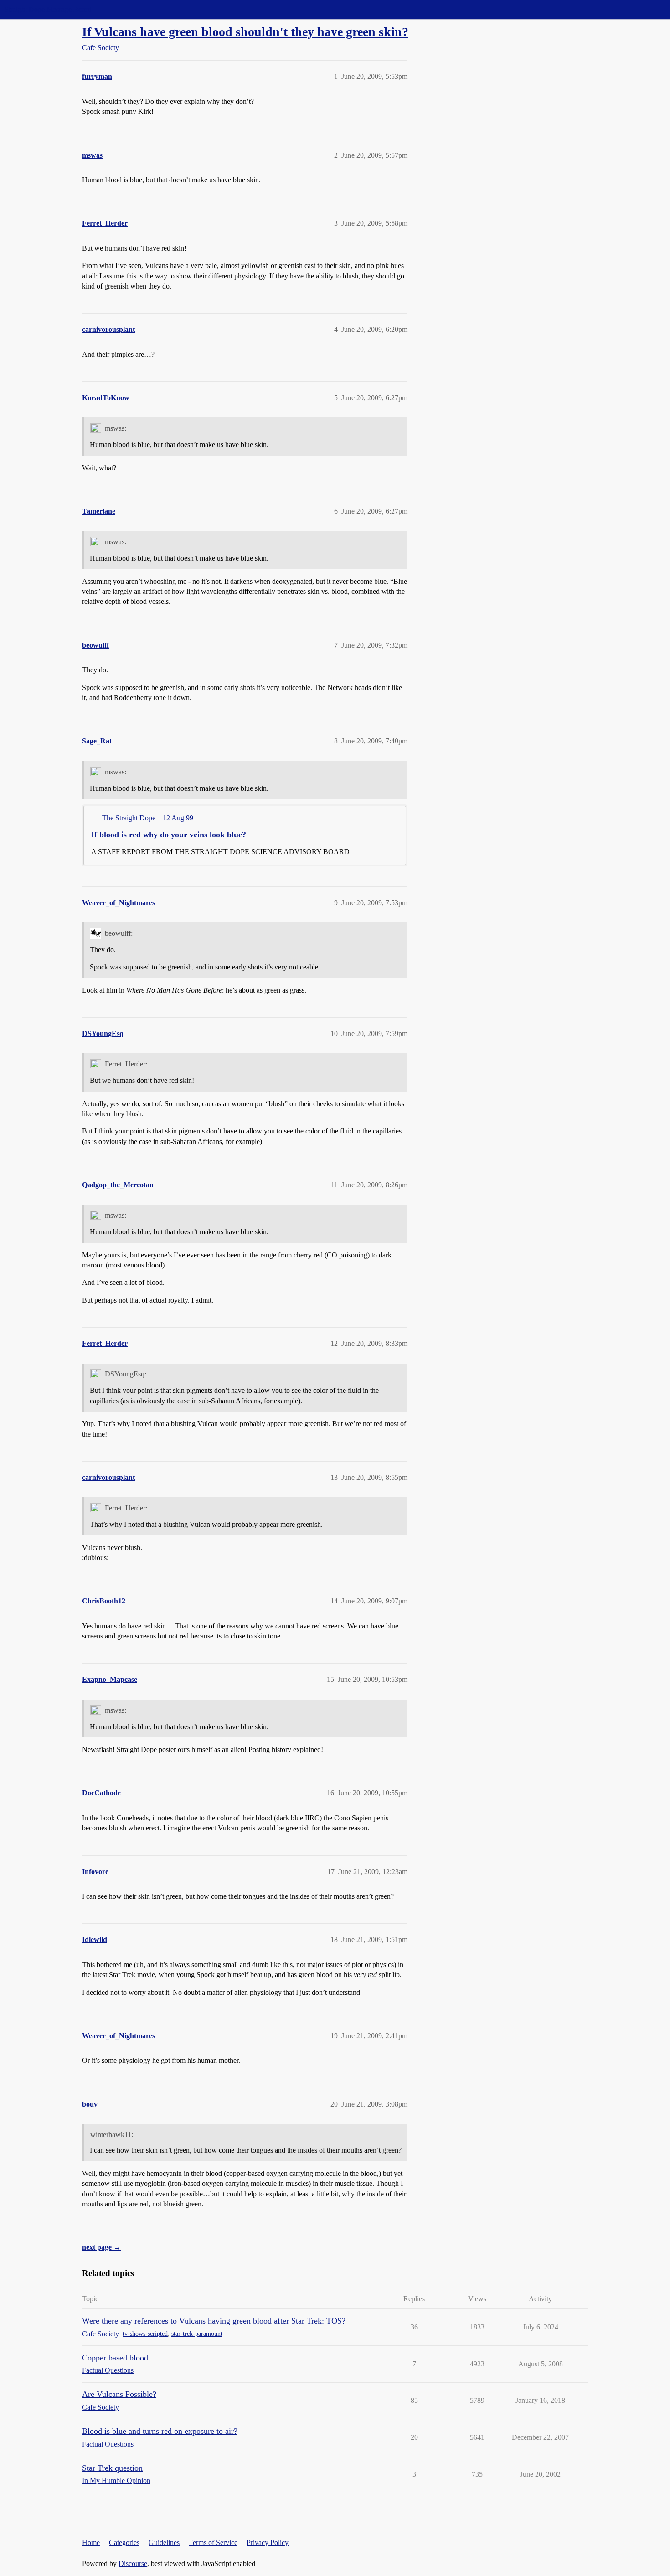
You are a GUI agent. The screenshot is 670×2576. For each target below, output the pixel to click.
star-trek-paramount (197, 2334)
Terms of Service (213, 2543)
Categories (124, 2543)
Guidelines (164, 2543)
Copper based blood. (116, 2358)
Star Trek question (112, 2468)
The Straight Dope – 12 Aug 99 (148, 818)
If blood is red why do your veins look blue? (169, 835)
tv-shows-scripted (145, 2334)
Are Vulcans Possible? (119, 2394)
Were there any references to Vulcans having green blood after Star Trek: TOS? (214, 2321)
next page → (101, 2247)
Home (91, 2543)
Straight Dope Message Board (48, 9)
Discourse (133, 2563)
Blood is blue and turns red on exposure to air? (160, 2431)
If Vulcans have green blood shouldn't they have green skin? (245, 32)
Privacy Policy (268, 2543)
